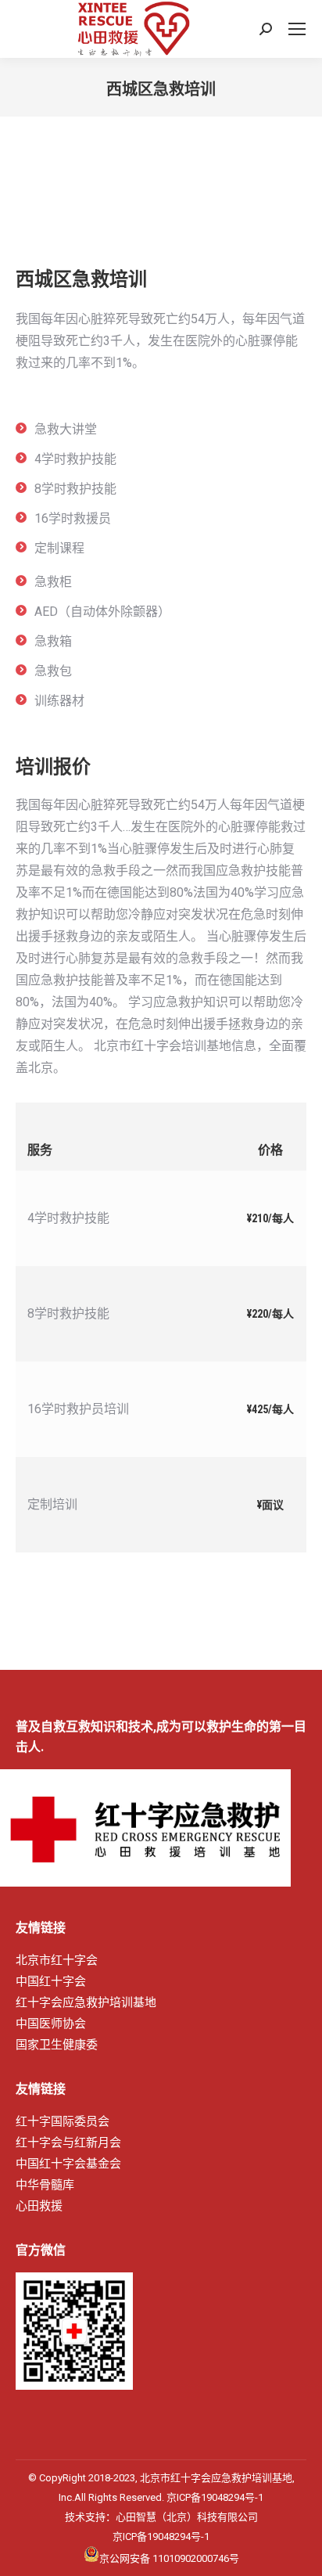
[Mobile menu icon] (297, 29)
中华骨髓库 (45, 2185)
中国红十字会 (51, 1981)
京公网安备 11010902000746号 (169, 2557)
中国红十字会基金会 (68, 2164)
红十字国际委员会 (63, 2121)
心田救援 (39, 2206)
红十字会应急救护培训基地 (86, 2002)
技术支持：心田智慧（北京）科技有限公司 (161, 2517)
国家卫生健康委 (57, 2045)
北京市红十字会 (57, 1960)
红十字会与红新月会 (68, 2142)
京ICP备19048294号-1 (215, 2497)
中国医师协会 (51, 2024)
